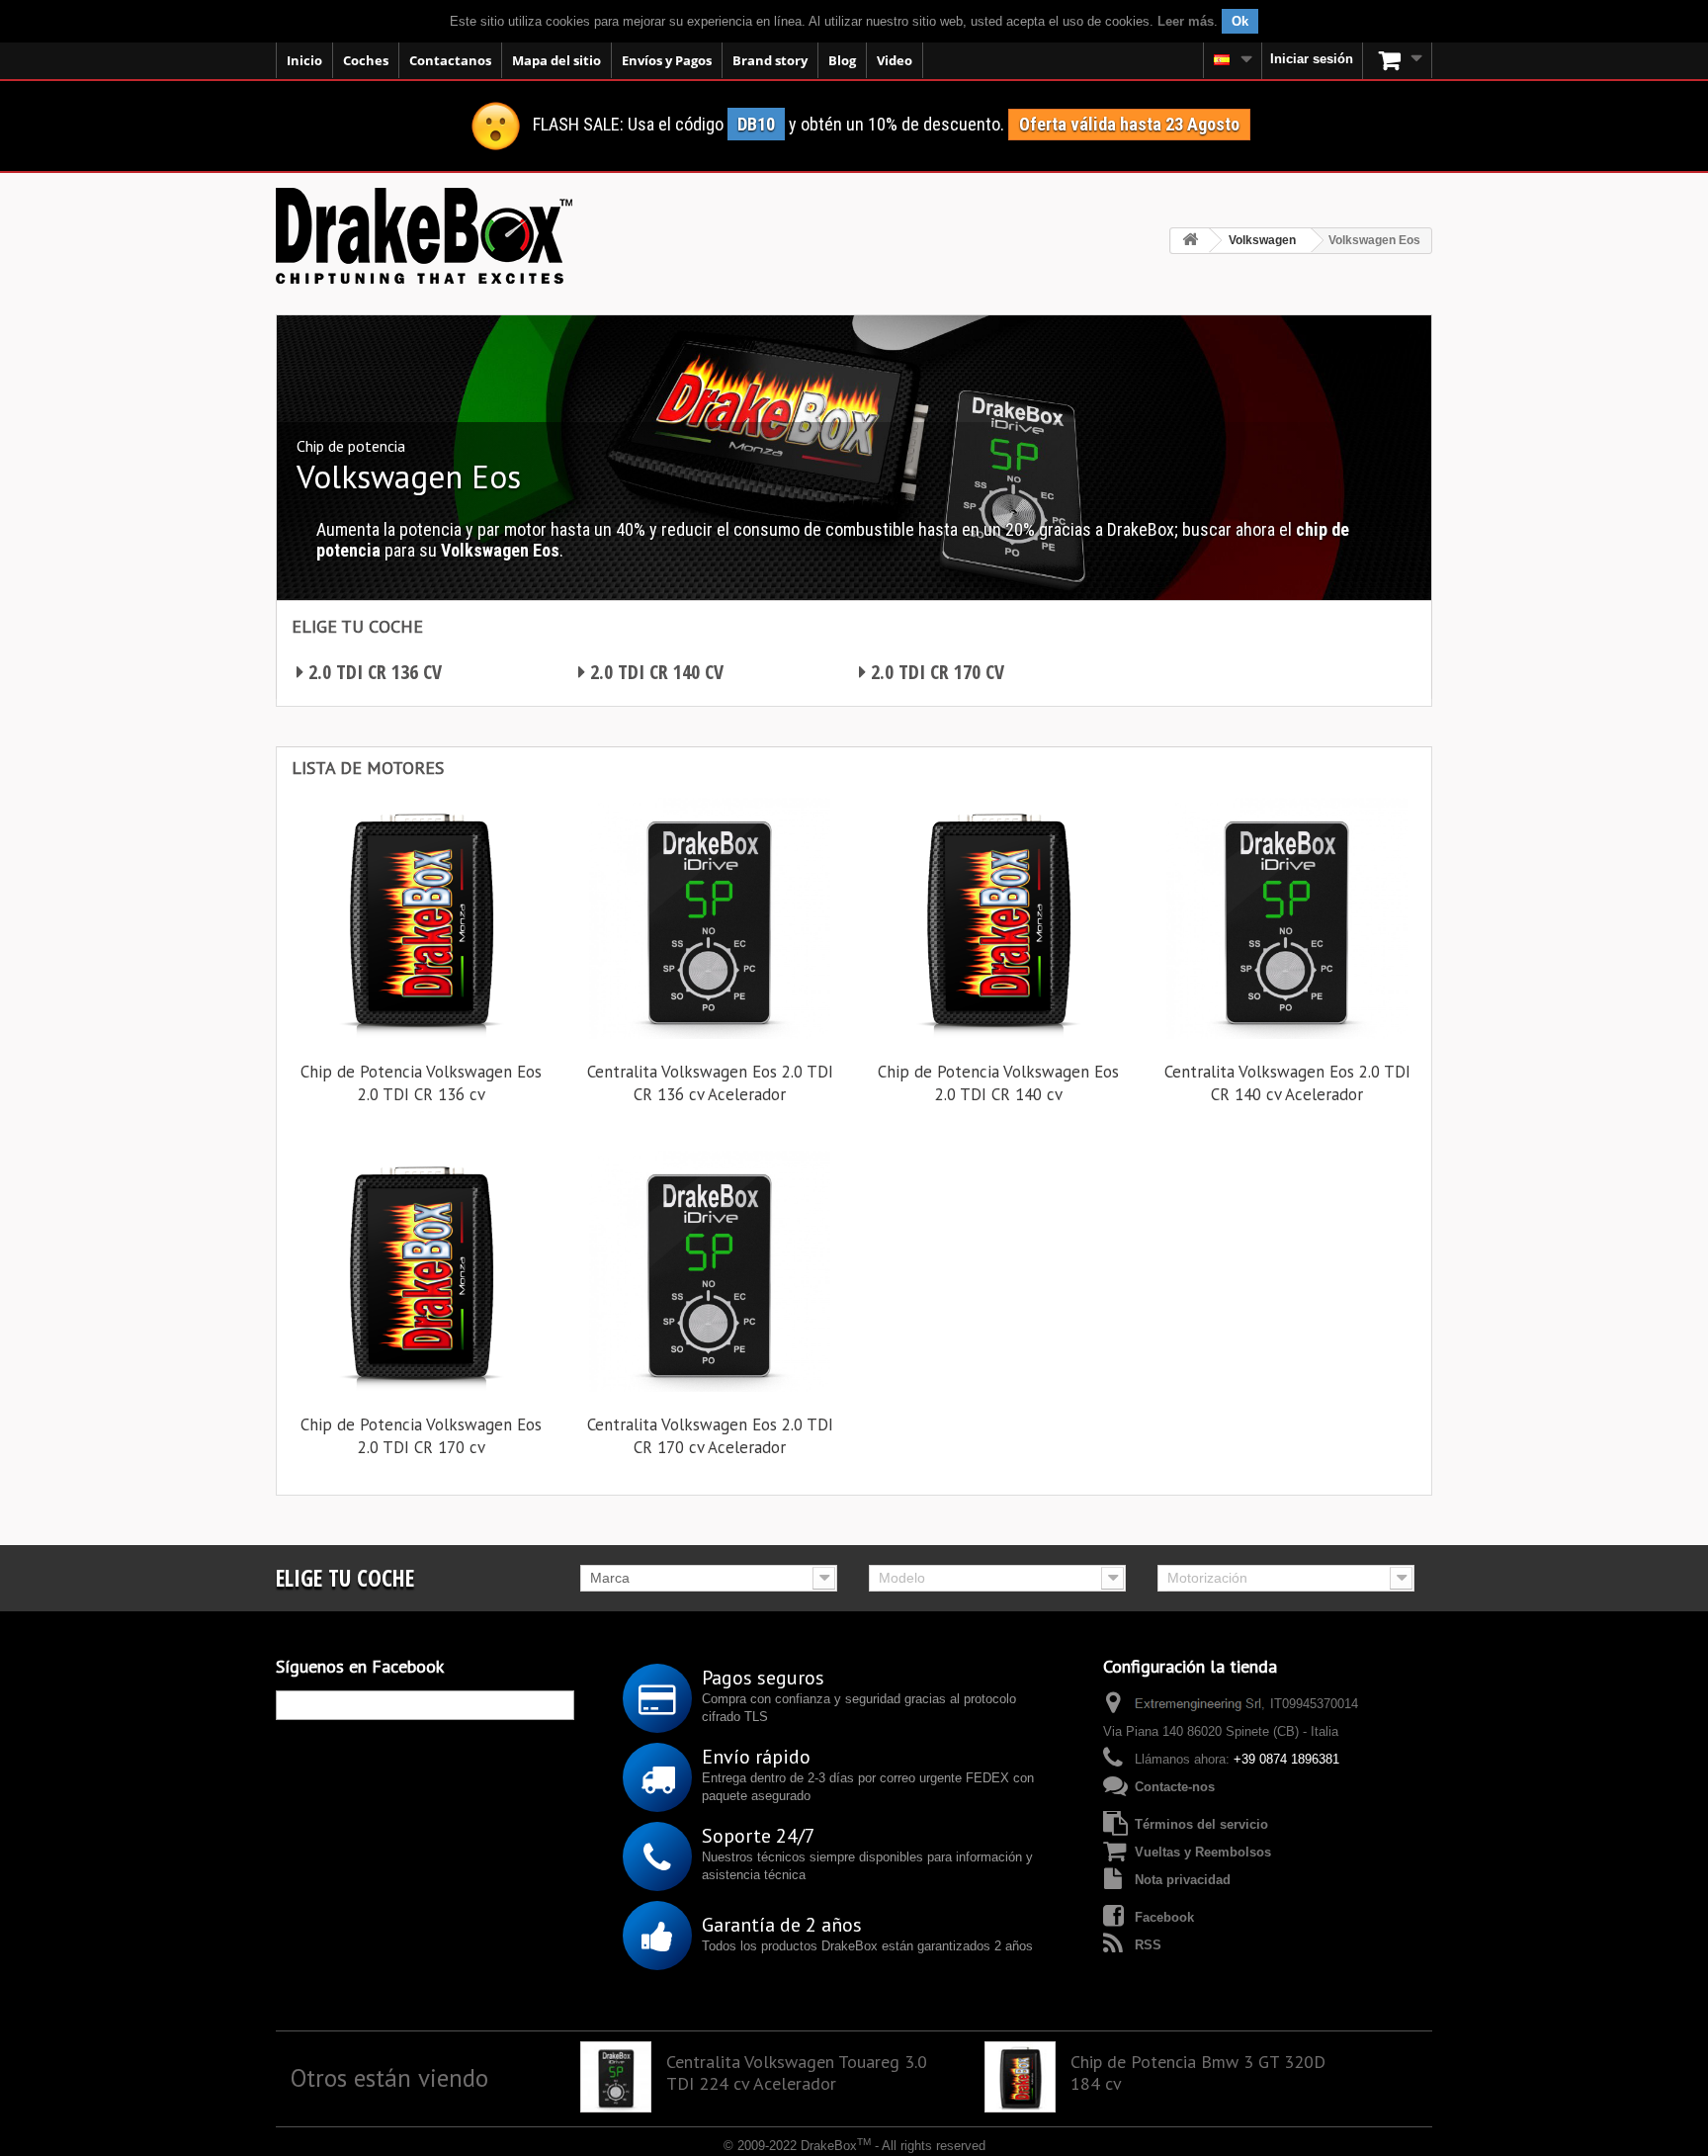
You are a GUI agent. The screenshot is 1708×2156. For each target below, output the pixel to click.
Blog (842, 60)
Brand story (770, 60)
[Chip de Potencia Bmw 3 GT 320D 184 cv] (1020, 2077)
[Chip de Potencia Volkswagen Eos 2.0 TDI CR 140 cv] (998, 918)
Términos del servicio (1201, 1824)
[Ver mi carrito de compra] (1398, 60)
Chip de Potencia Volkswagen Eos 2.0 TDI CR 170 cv (421, 1436)
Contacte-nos (1175, 1787)
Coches (366, 60)
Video (895, 60)
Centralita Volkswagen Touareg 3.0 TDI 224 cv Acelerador (797, 2073)
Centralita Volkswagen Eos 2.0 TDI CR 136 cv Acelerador (710, 1083)
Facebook (1164, 1917)
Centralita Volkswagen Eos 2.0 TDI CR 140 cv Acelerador (1287, 1083)
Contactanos (450, 60)
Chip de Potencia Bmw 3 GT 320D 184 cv (1198, 2073)
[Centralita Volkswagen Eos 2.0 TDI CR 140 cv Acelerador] (1287, 918)
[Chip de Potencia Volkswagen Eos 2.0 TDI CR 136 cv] (421, 918)
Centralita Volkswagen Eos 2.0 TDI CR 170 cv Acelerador (710, 1436)
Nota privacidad (1183, 1880)
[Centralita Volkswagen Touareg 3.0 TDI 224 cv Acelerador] (616, 2077)
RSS (1148, 1945)
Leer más (1186, 21)
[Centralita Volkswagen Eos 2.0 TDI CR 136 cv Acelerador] (710, 918)
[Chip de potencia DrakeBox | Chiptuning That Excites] (424, 236)
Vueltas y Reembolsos (1203, 1852)
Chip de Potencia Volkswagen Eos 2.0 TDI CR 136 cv (421, 1083)
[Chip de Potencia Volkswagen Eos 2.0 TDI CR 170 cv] (421, 1271)
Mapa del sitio (556, 60)
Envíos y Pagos (667, 60)
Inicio (304, 60)
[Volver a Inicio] (1190, 241)
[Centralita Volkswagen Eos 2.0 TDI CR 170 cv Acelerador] (710, 1271)
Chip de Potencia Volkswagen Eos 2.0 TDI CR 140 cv (998, 1083)
